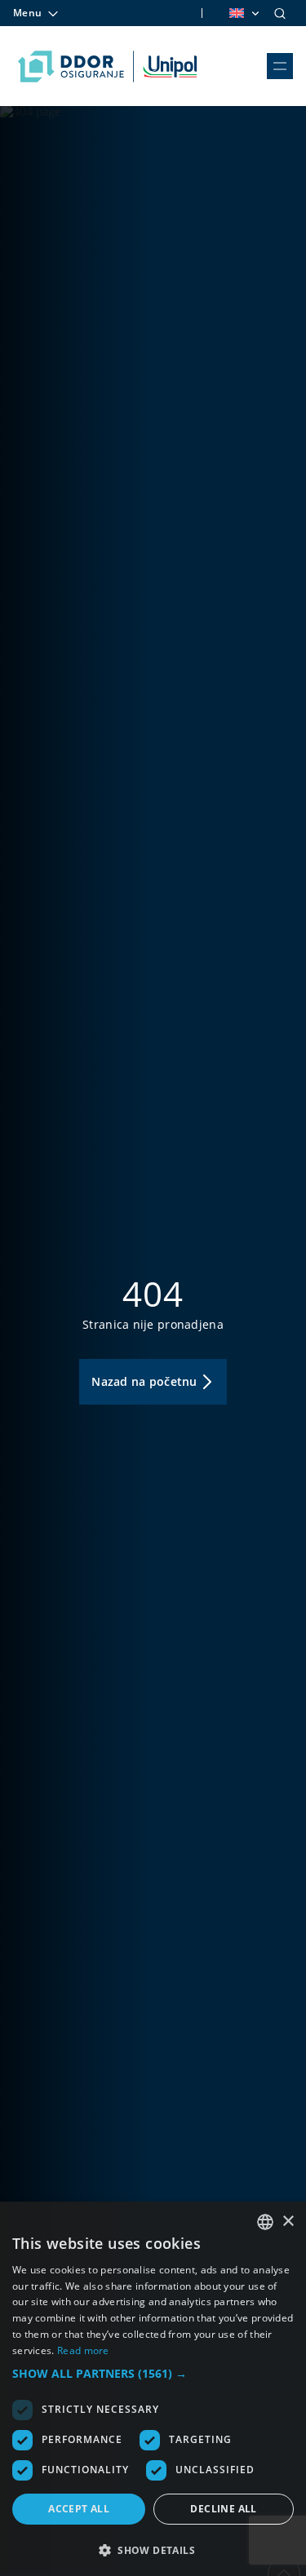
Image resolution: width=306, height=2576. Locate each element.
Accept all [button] (79, 2509)
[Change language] (243, 13)
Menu (27, 13)
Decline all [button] (223, 2509)
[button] (153, 2373)
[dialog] (153, 2389)
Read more (83, 2350)
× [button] (288, 2222)
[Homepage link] (107, 66)
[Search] (280, 13)
